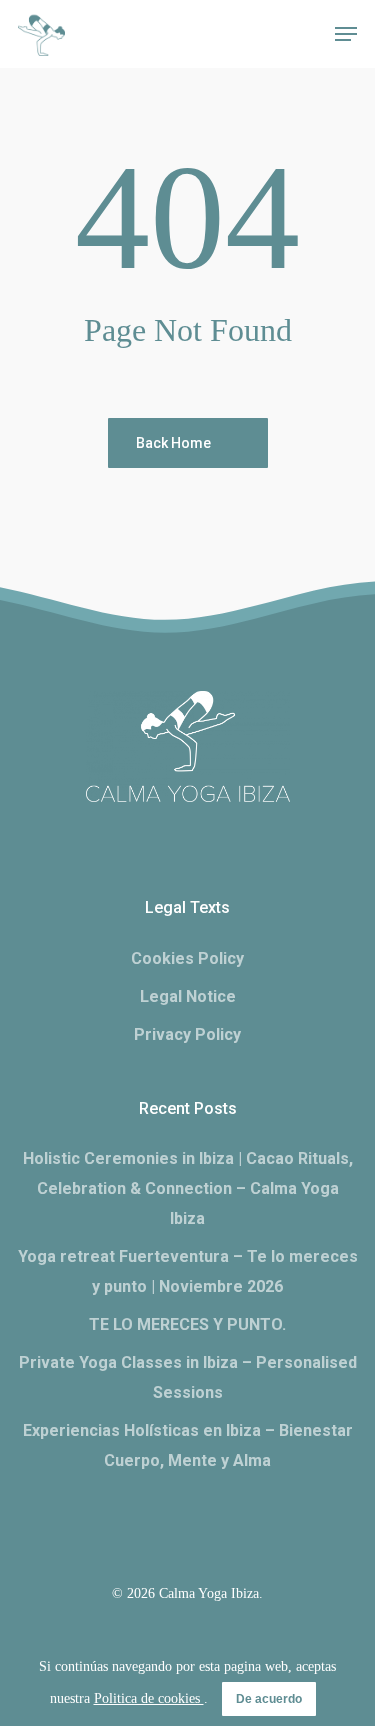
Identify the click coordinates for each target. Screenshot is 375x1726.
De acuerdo (269, 1699)
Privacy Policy (187, 1034)
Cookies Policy (187, 958)
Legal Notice (188, 996)
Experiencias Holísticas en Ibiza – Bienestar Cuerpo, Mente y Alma (188, 1445)
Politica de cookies (149, 1698)
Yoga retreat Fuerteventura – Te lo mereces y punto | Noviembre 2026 (188, 1271)
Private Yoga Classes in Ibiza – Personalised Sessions (188, 1377)
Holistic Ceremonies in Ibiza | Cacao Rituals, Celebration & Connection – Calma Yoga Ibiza (188, 1188)
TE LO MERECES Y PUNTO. (187, 1324)
